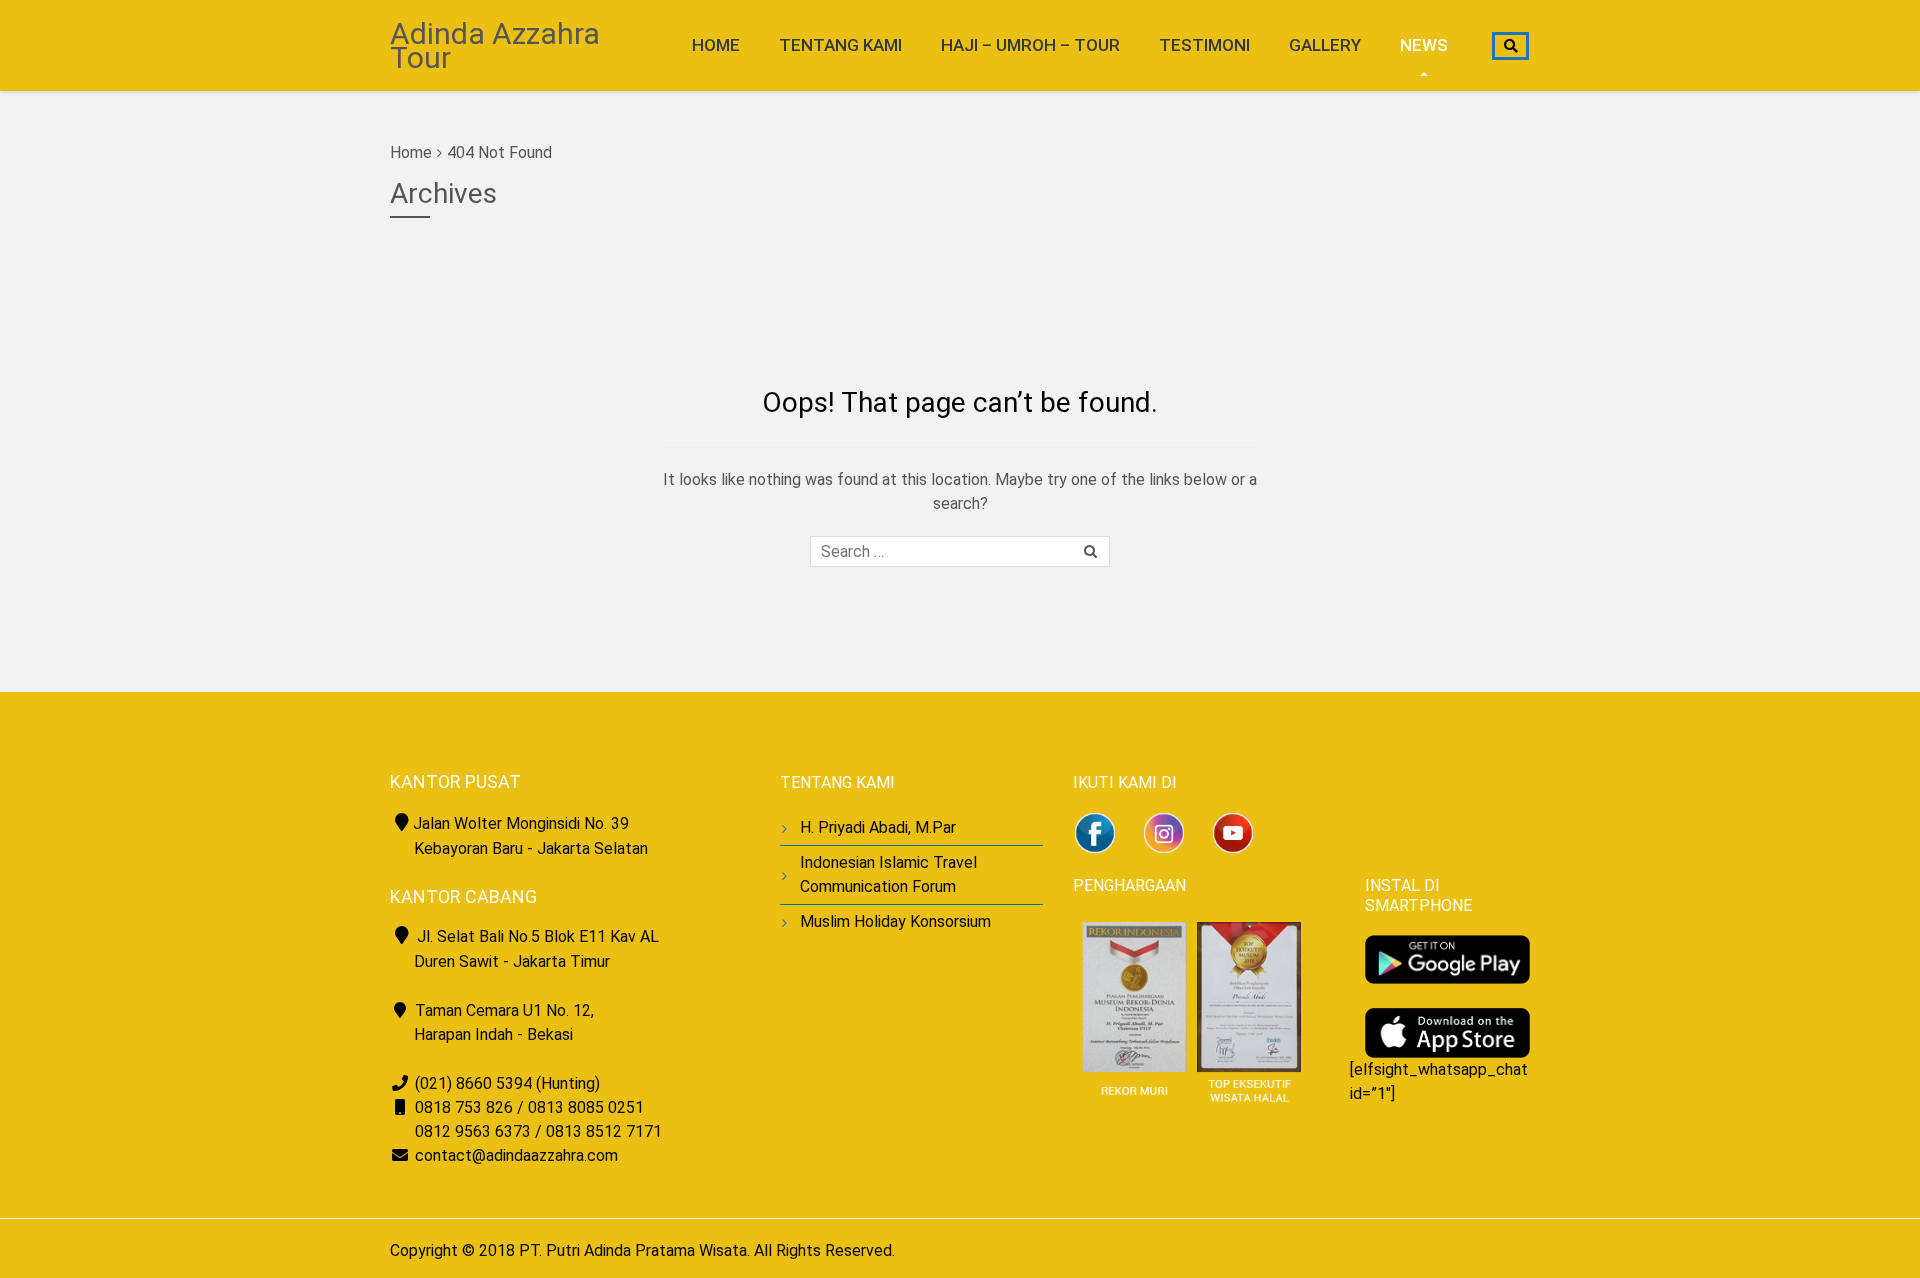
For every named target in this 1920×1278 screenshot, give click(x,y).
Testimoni (1204, 45)
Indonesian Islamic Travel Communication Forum (888, 874)
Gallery (1325, 45)
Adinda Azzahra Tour (495, 45)
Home (716, 45)
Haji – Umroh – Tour (1030, 45)
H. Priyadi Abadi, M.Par (878, 827)
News (1424, 45)
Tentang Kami (840, 45)
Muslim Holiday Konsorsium (895, 921)
